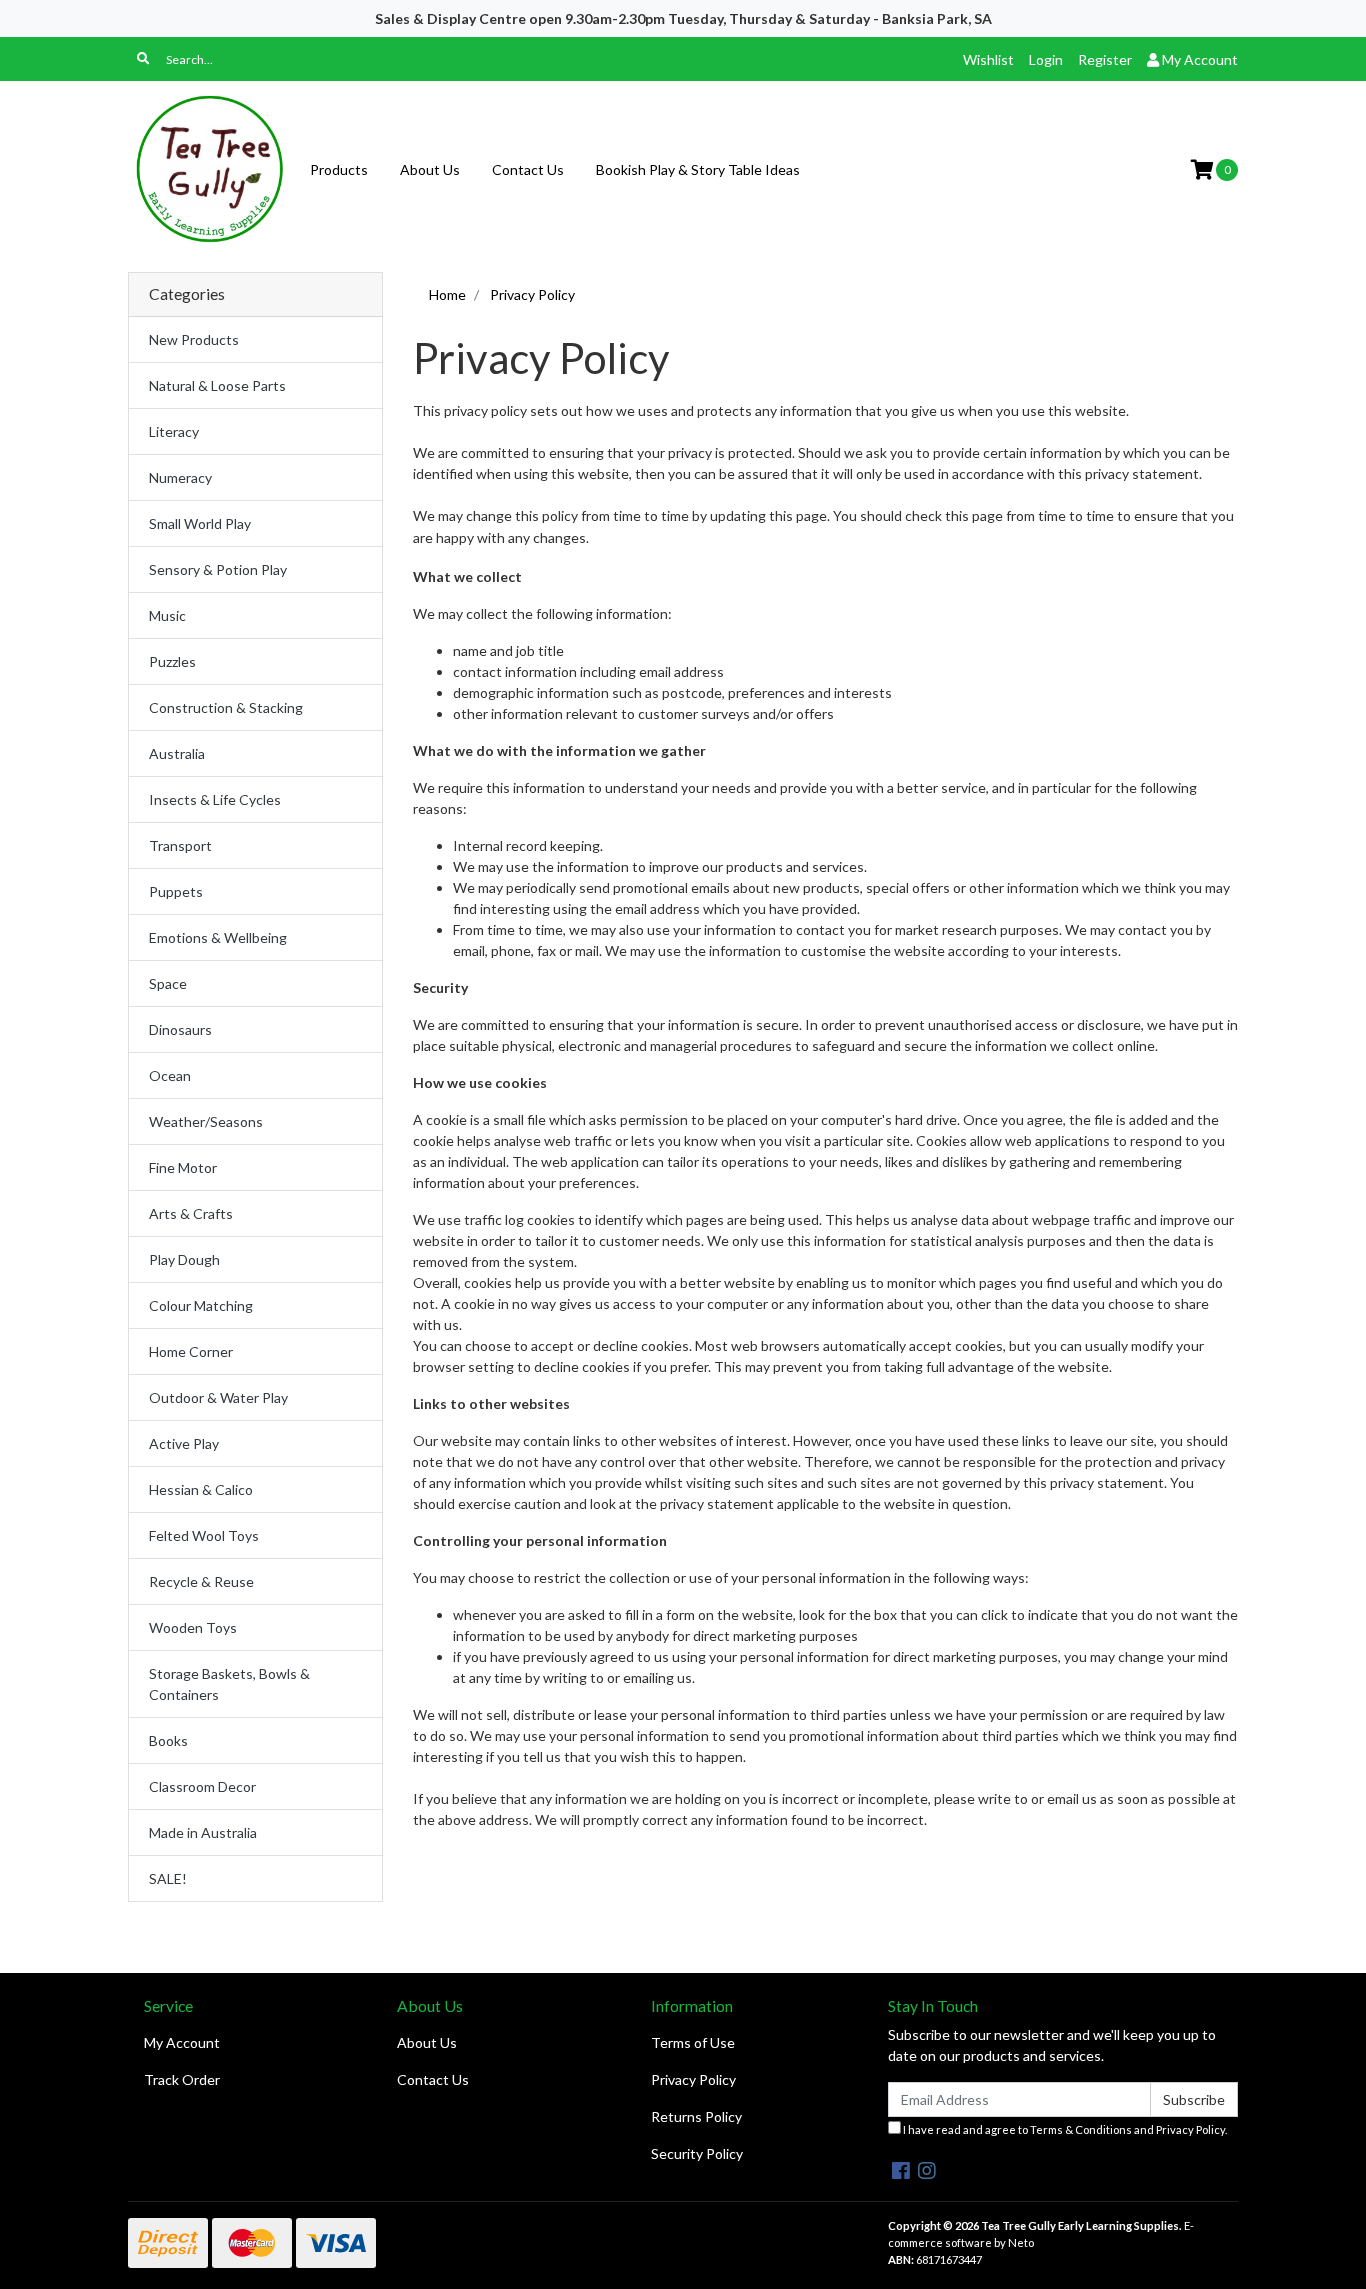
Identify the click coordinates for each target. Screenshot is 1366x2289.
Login (1046, 59)
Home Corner (191, 1351)
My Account (182, 2042)
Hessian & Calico (201, 1489)
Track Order (182, 2079)
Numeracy (180, 477)
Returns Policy (696, 2116)
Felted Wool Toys (204, 1535)
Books (168, 1740)
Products (339, 169)
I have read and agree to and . (1064, 2129)
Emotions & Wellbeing (218, 937)
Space (168, 983)
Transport (180, 845)
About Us (430, 169)
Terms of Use (693, 2042)
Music (167, 615)
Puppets (176, 891)
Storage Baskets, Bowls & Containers (229, 1684)
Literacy (174, 431)
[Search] (143, 59)
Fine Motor (183, 1167)
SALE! (168, 1878)
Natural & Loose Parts (217, 385)
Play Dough (184, 1259)
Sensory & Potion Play (218, 569)
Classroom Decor (202, 1786)
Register (1105, 59)
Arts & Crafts (191, 1213)
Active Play (184, 1443)
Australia (177, 753)
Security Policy (697, 2153)
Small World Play (200, 523)
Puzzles (172, 661)
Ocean (170, 1075)
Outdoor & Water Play (218, 1397)
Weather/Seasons (206, 1121)
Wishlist (988, 59)
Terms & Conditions (1081, 2129)
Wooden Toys (193, 1627)
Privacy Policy (693, 2079)
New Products (194, 339)
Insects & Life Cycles (215, 799)
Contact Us (528, 169)
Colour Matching (201, 1305)
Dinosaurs (180, 1029)
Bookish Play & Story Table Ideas (698, 169)
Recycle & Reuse (201, 1581)
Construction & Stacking (226, 707)
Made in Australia (203, 1832)
